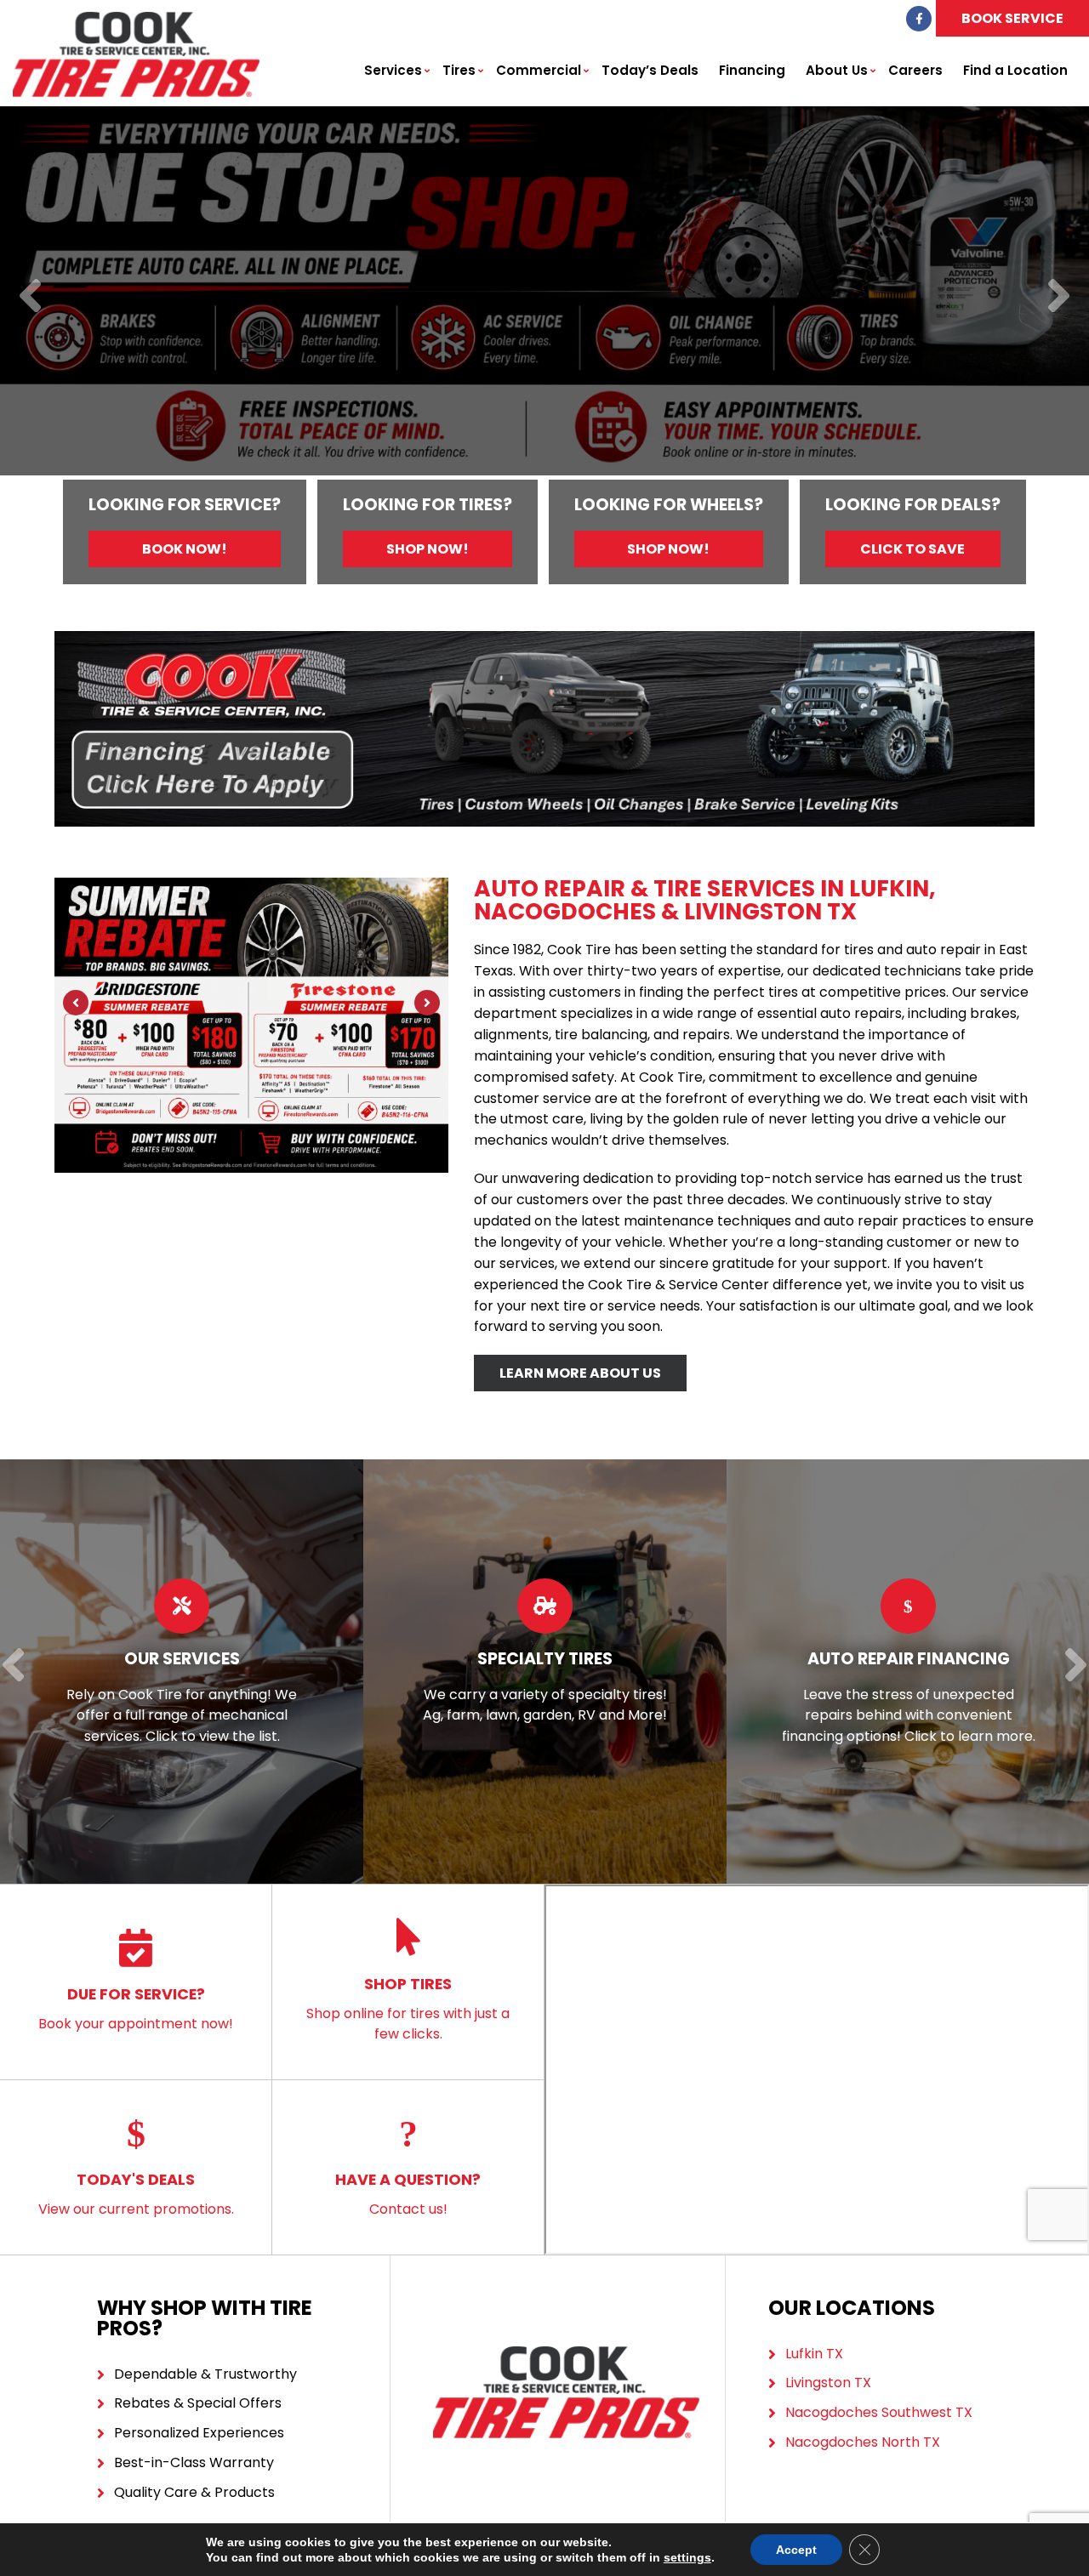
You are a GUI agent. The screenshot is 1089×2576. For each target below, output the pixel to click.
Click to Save (912, 549)
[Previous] (30, 297)
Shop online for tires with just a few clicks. (408, 2009)
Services (393, 70)
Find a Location (1015, 70)
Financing (752, 70)
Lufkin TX (814, 2354)
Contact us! (408, 2194)
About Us (837, 70)
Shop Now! (428, 549)
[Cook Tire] (136, 21)
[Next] (1059, 297)
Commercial (539, 70)
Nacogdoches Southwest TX (879, 2412)
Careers (915, 70)
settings (687, 2557)
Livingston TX (828, 2383)
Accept (796, 2550)
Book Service (1012, 18)
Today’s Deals (650, 70)
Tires (459, 70)
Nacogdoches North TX (863, 2442)
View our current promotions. (136, 2194)
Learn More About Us (580, 1373)
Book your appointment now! (136, 2008)
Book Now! (185, 549)
